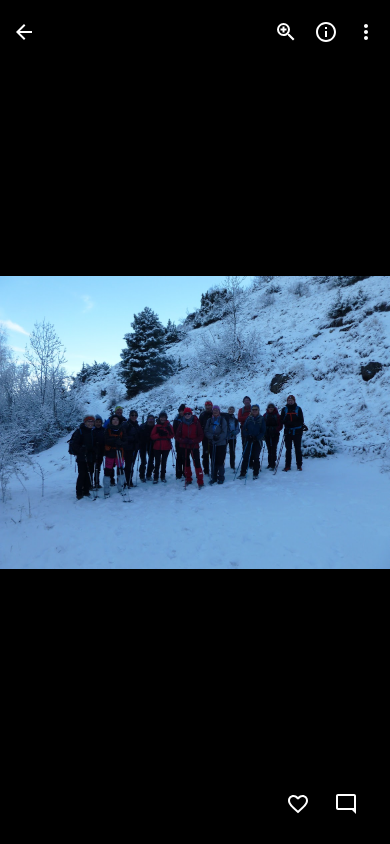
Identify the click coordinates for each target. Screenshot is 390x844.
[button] (56, 422)
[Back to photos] (24, 32)
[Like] (298, 804)
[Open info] (326, 32)
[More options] (366, 32)
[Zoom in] (286, 32)
